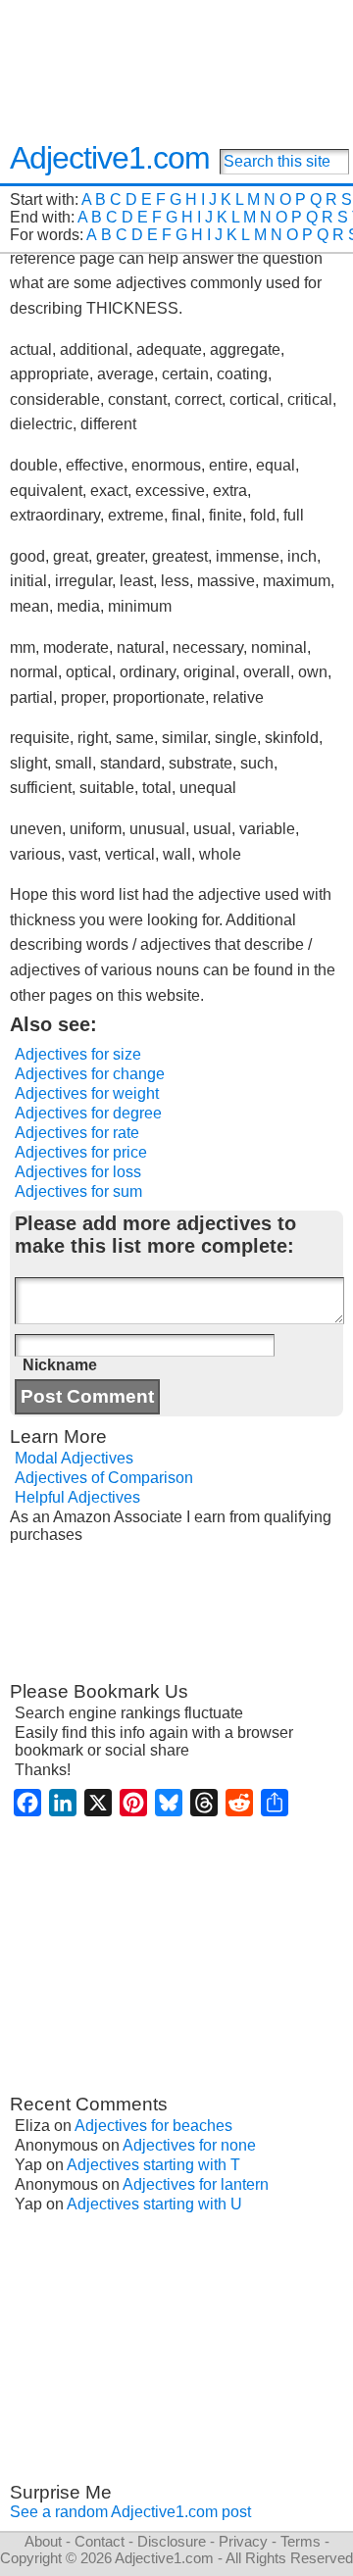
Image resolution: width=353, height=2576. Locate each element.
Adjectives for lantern (196, 2184)
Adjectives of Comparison (104, 1478)
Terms (301, 2541)
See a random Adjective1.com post (130, 2512)
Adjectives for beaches (153, 2126)
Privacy (243, 2541)
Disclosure (172, 2541)
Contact (100, 2541)
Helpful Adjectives (77, 1497)
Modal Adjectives (74, 1458)
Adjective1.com (110, 158)
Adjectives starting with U (154, 2204)
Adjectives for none (189, 2145)
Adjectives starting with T (153, 2165)
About (43, 2541)
